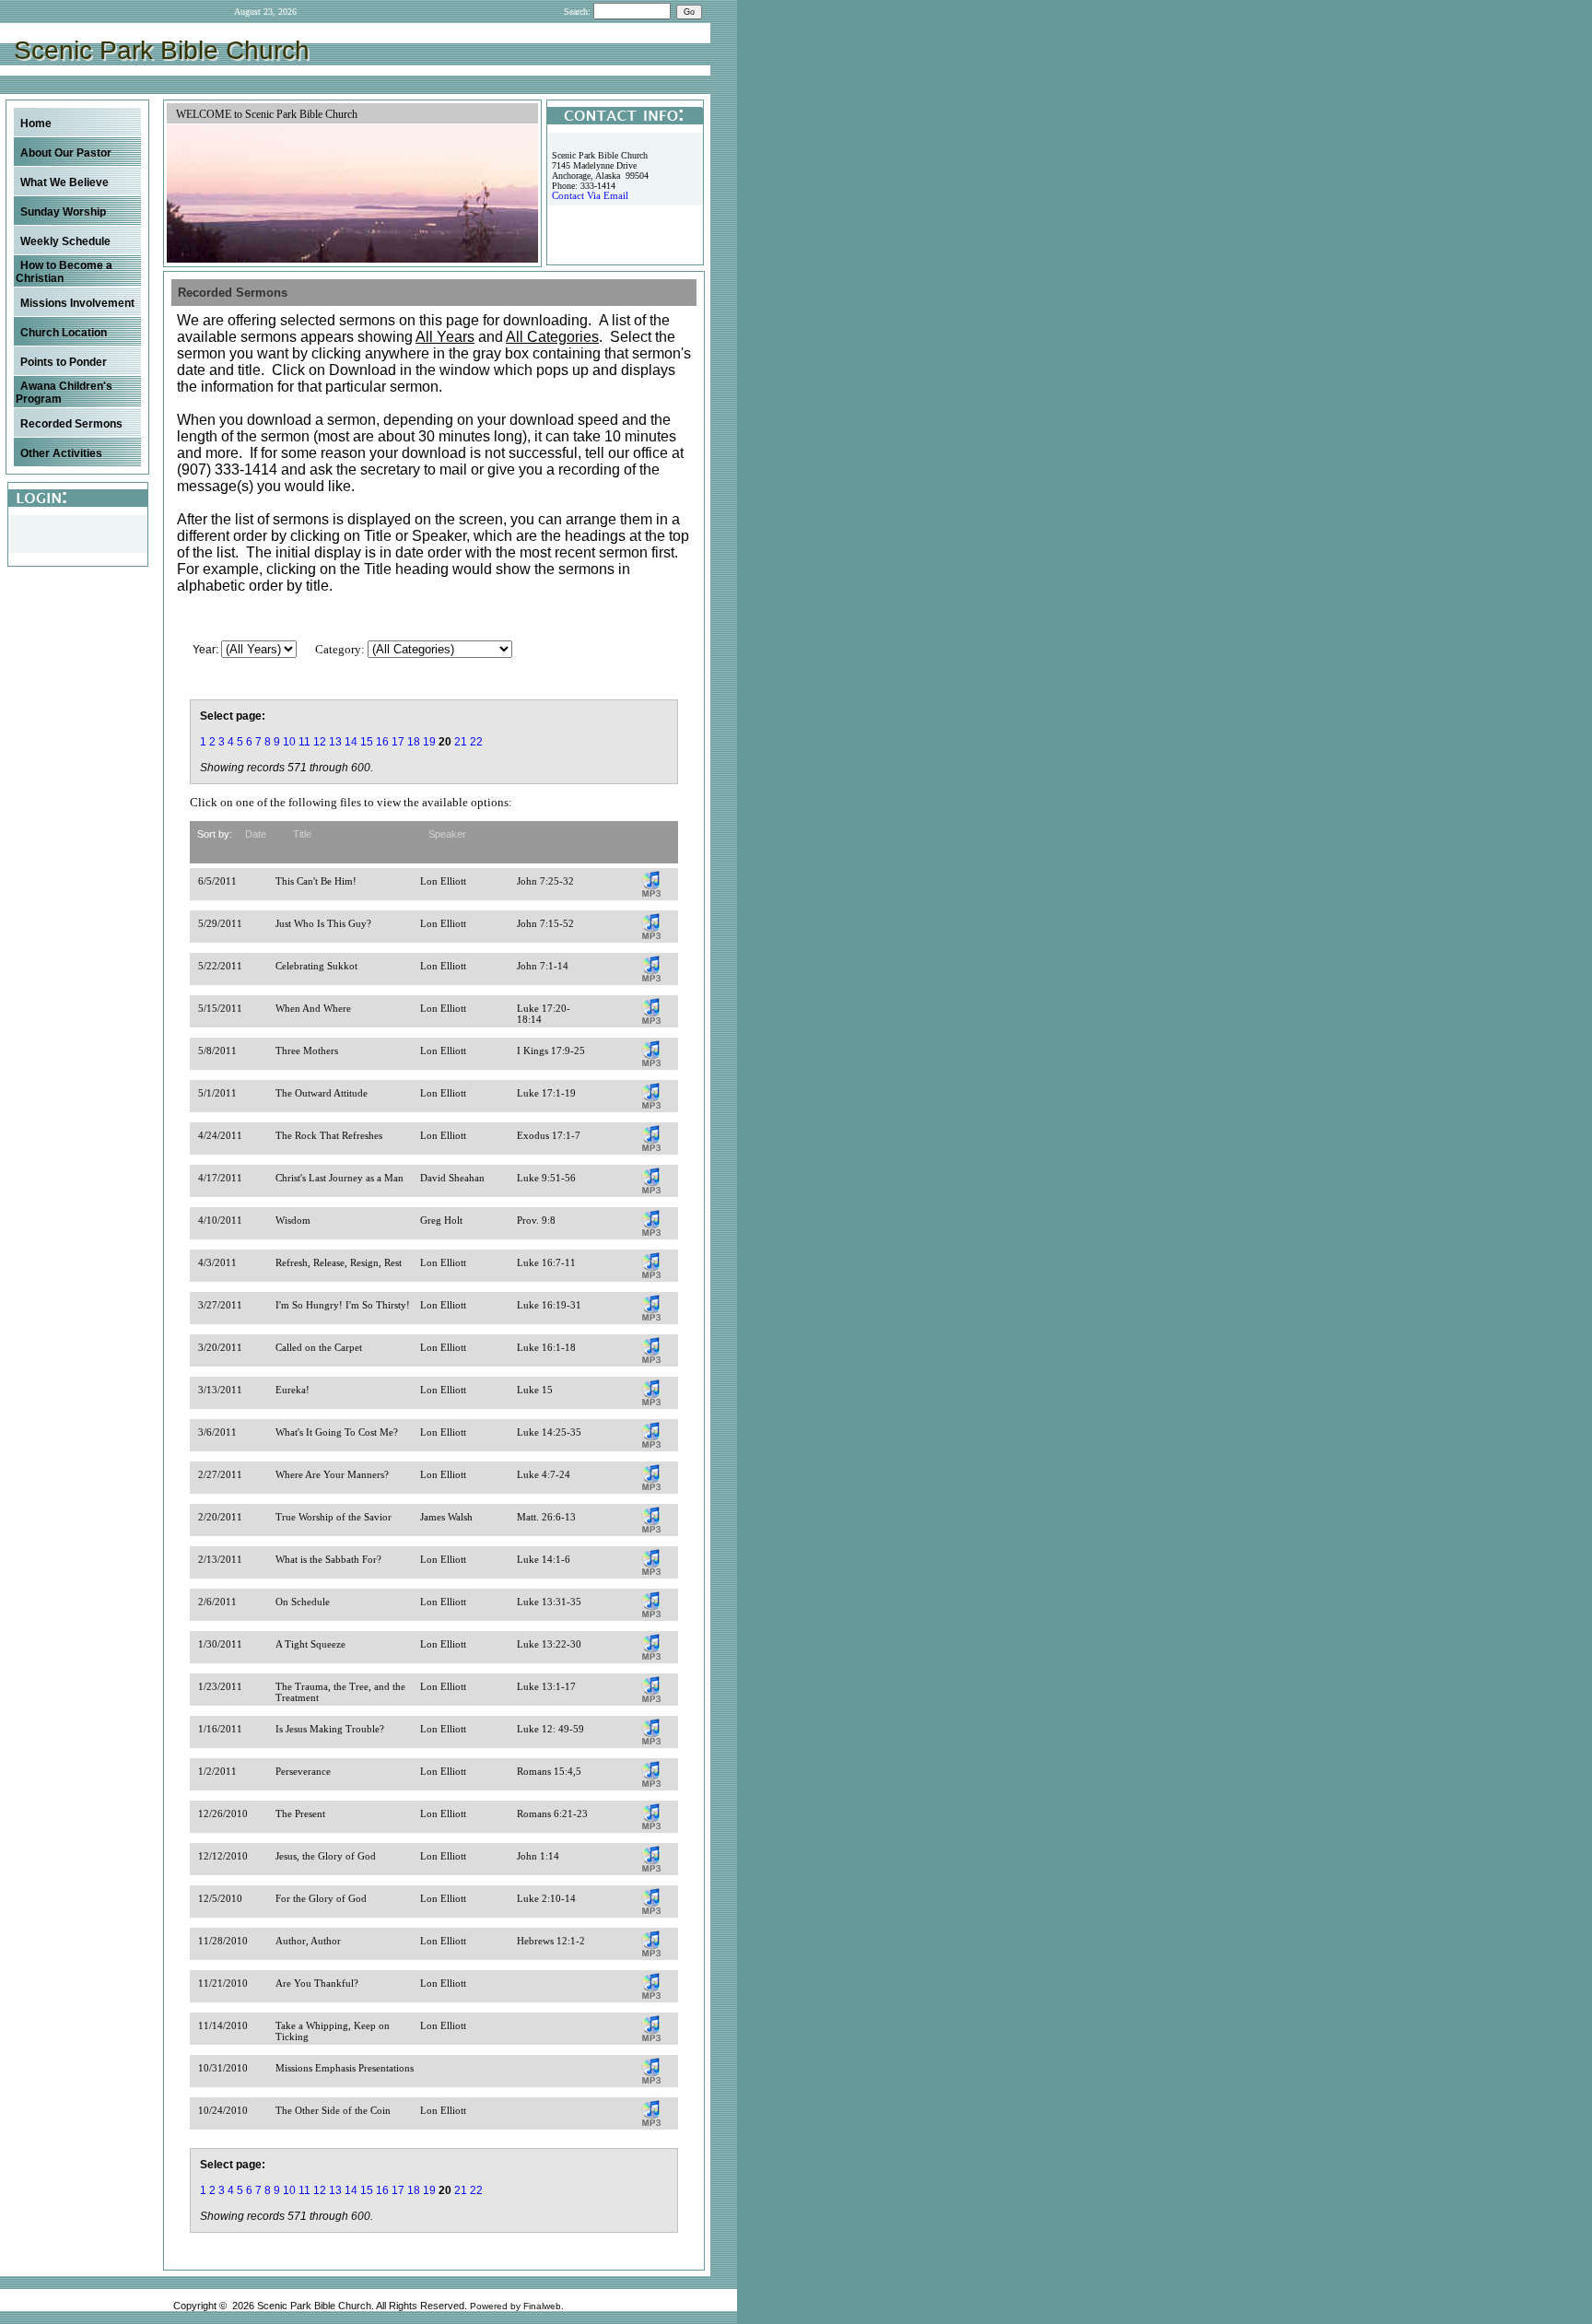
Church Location (64, 333)
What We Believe (64, 182)
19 (429, 742)
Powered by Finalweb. (517, 2306)
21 (461, 742)
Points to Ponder (64, 362)
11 (304, 742)
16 (382, 742)
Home (36, 123)
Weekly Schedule (65, 241)
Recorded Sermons (71, 424)
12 (320, 742)
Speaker (447, 834)
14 (351, 742)
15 (367, 742)
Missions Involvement (77, 303)
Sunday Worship (63, 212)
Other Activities (61, 453)
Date (256, 834)
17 (398, 742)
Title (302, 834)
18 (414, 742)
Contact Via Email (590, 196)
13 (335, 742)
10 (289, 742)
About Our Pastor (66, 153)
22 (476, 742)
